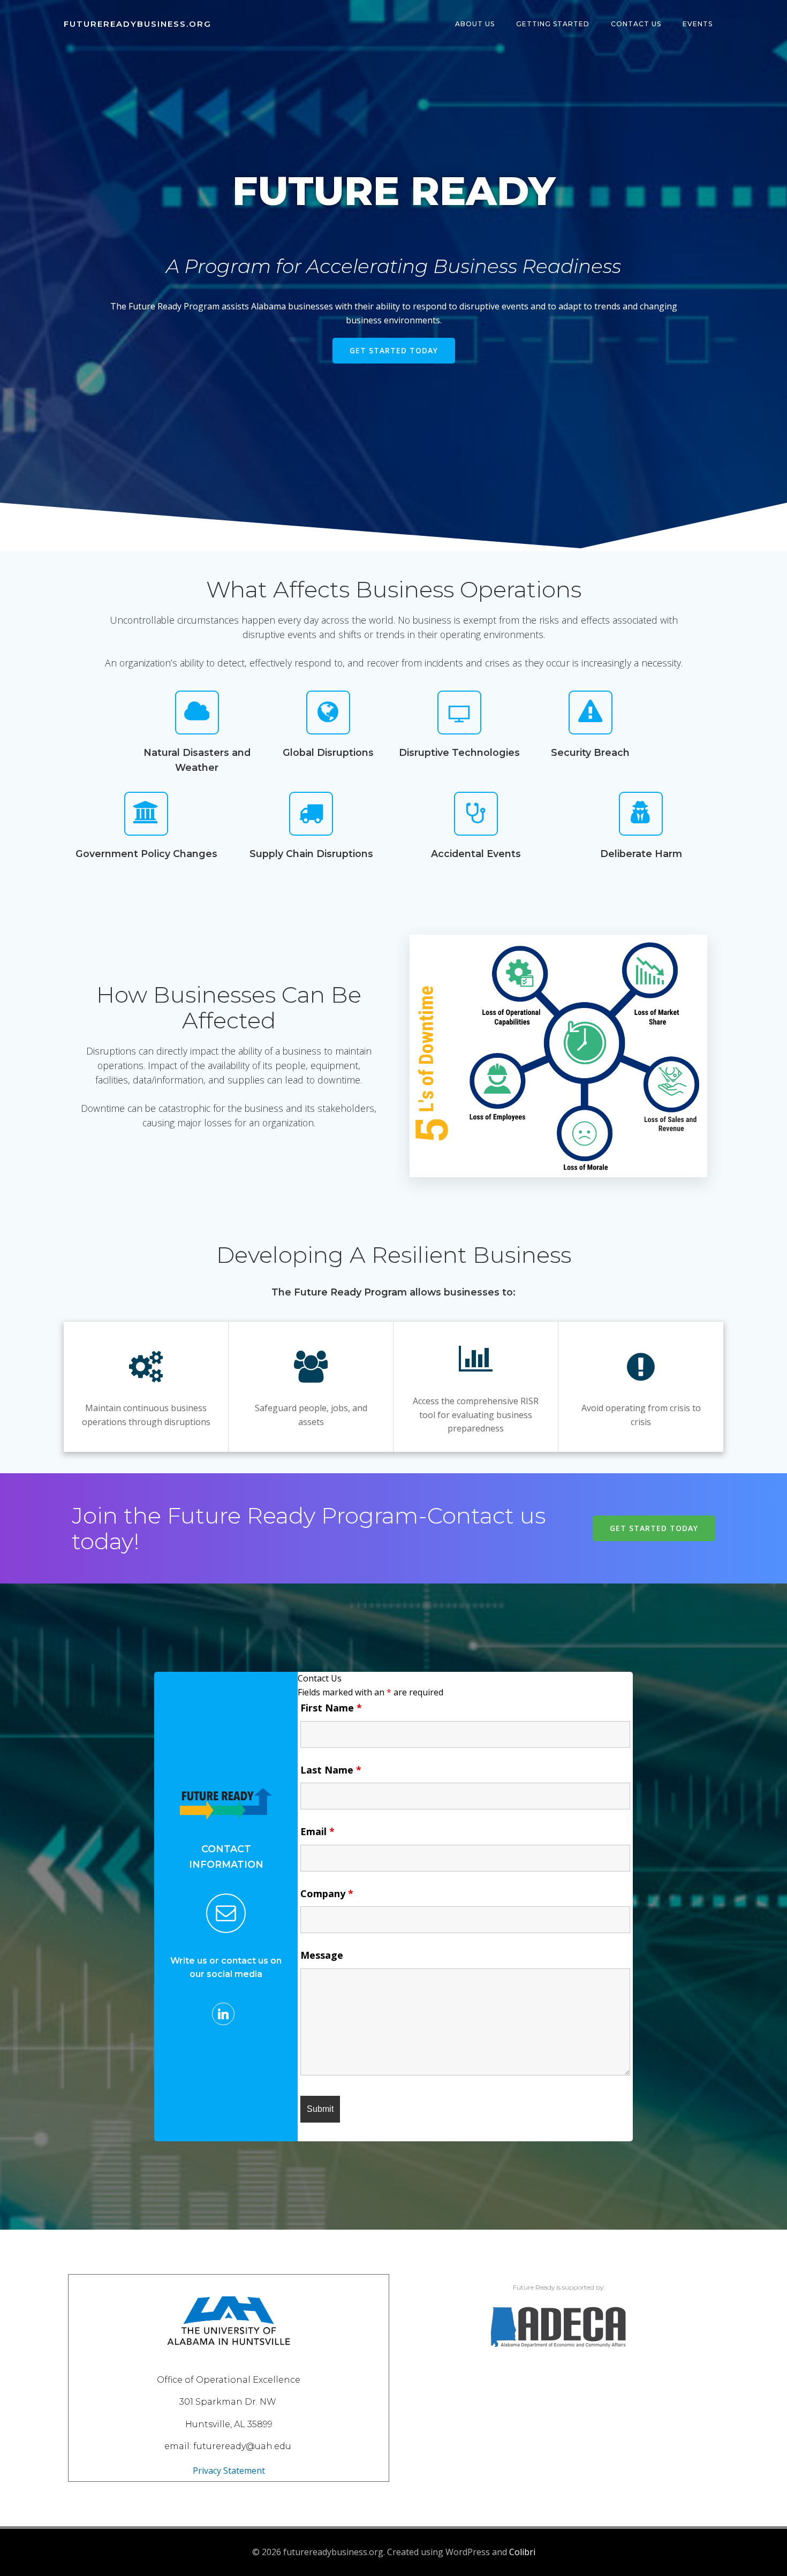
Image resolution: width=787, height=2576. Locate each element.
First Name (331, 1708)
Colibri (522, 2552)
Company (327, 1893)
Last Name (331, 1770)
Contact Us (636, 24)
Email (317, 1831)
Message (322, 1955)
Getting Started (553, 24)
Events (698, 24)
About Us (475, 24)
